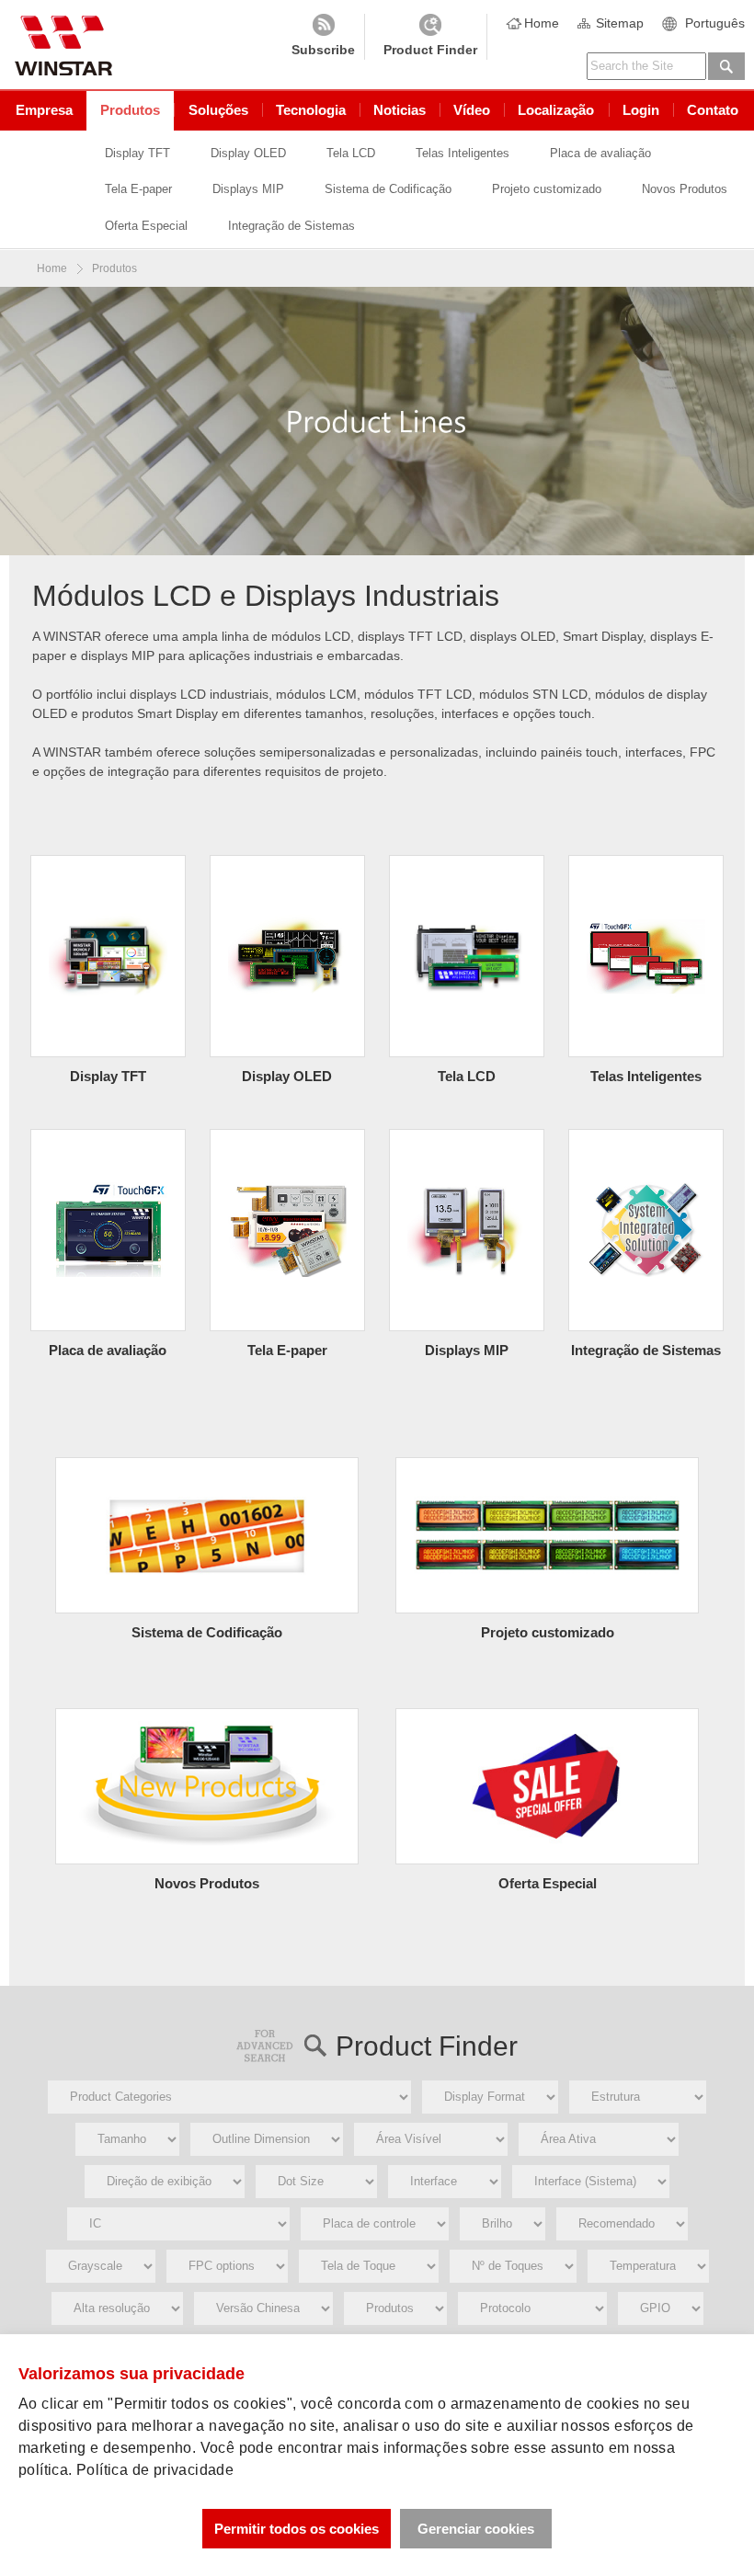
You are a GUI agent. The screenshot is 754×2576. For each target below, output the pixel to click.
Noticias (400, 110)
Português (715, 23)
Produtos (130, 110)
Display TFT (137, 153)
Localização (556, 110)
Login (641, 110)
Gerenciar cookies (476, 2529)
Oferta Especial (146, 226)
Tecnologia (311, 110)
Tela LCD (351, 153)
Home (542, 23)
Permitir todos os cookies (297, 2529)
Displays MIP (248, 189)
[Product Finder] (430, 37)
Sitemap (620, 23)
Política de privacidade (155, 2470)
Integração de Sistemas (291, 226)
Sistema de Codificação (388, 189)
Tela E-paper (138, 189)
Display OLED (248, 153)
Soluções (218, 110)
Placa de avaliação (600, 153)
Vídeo (472, 110)
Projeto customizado (547, 189)
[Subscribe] (323, 37)
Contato (713, 110)
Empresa (44, 110)
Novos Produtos (685, 189)
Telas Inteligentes (463, 153)
